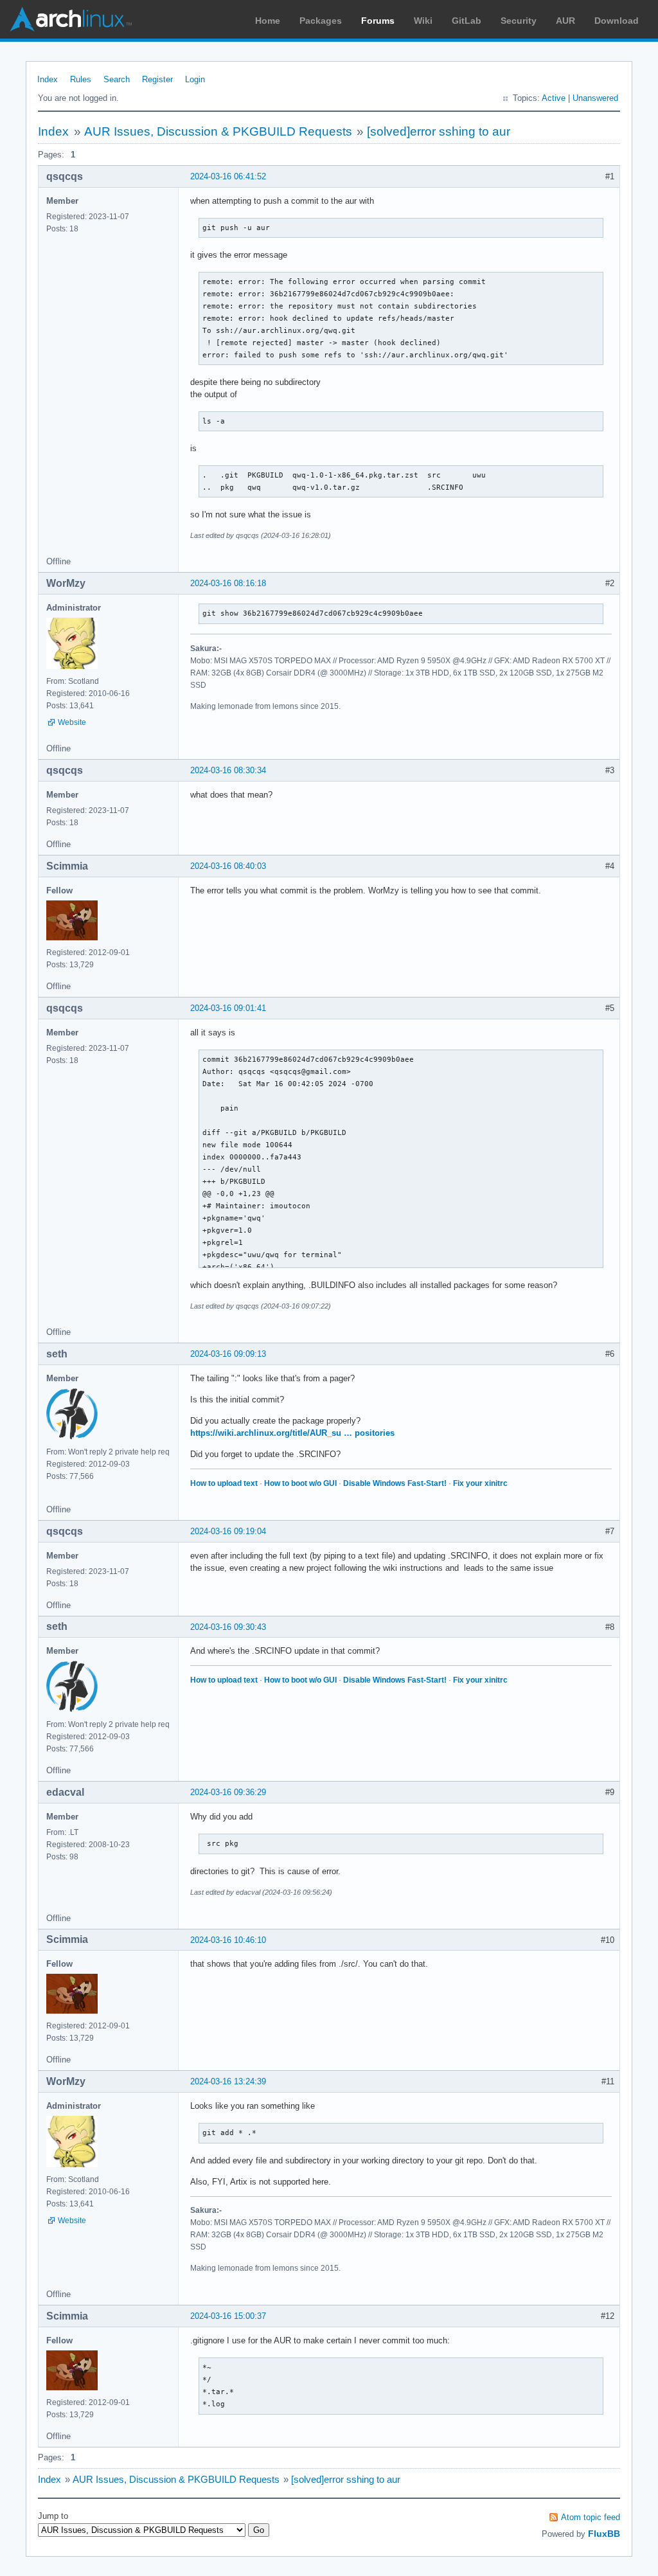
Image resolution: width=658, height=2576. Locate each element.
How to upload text (224, 1483)
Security (519, 21)
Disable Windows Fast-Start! (395, 1483)
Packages (321, 21)
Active (554, 98)
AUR (565, 21)
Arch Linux (71, 19)
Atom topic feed (591, 2517)
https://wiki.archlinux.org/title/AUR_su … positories (292, 1433)
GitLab (467, 21)
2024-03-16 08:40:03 (228, 866)
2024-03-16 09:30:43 (228, 1627)
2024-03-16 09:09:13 (228, 1354)
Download (617, 21)
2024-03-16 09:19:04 (228, 1531)
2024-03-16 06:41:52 (228, 176)
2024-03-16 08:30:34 (228, 770)
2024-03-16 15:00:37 (228, 2316)
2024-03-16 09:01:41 (228, 1008)
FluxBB (604, 2534)
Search (117, 79)
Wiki (423, 21)
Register (157, 79)
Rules (81, 79)
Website (72, 722)
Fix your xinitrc (480, 1483)
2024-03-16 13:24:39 (228, 2081)
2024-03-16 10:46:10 (228, 1940)
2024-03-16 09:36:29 (228, 1792)
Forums (378, 21)
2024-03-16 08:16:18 (228, 583)
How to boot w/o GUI (300, 1483)
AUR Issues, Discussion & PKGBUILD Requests (218, 131)
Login (195, 79)
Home (268, 21)
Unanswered (595, 98)
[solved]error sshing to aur (439, 131)
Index (48, 79)
